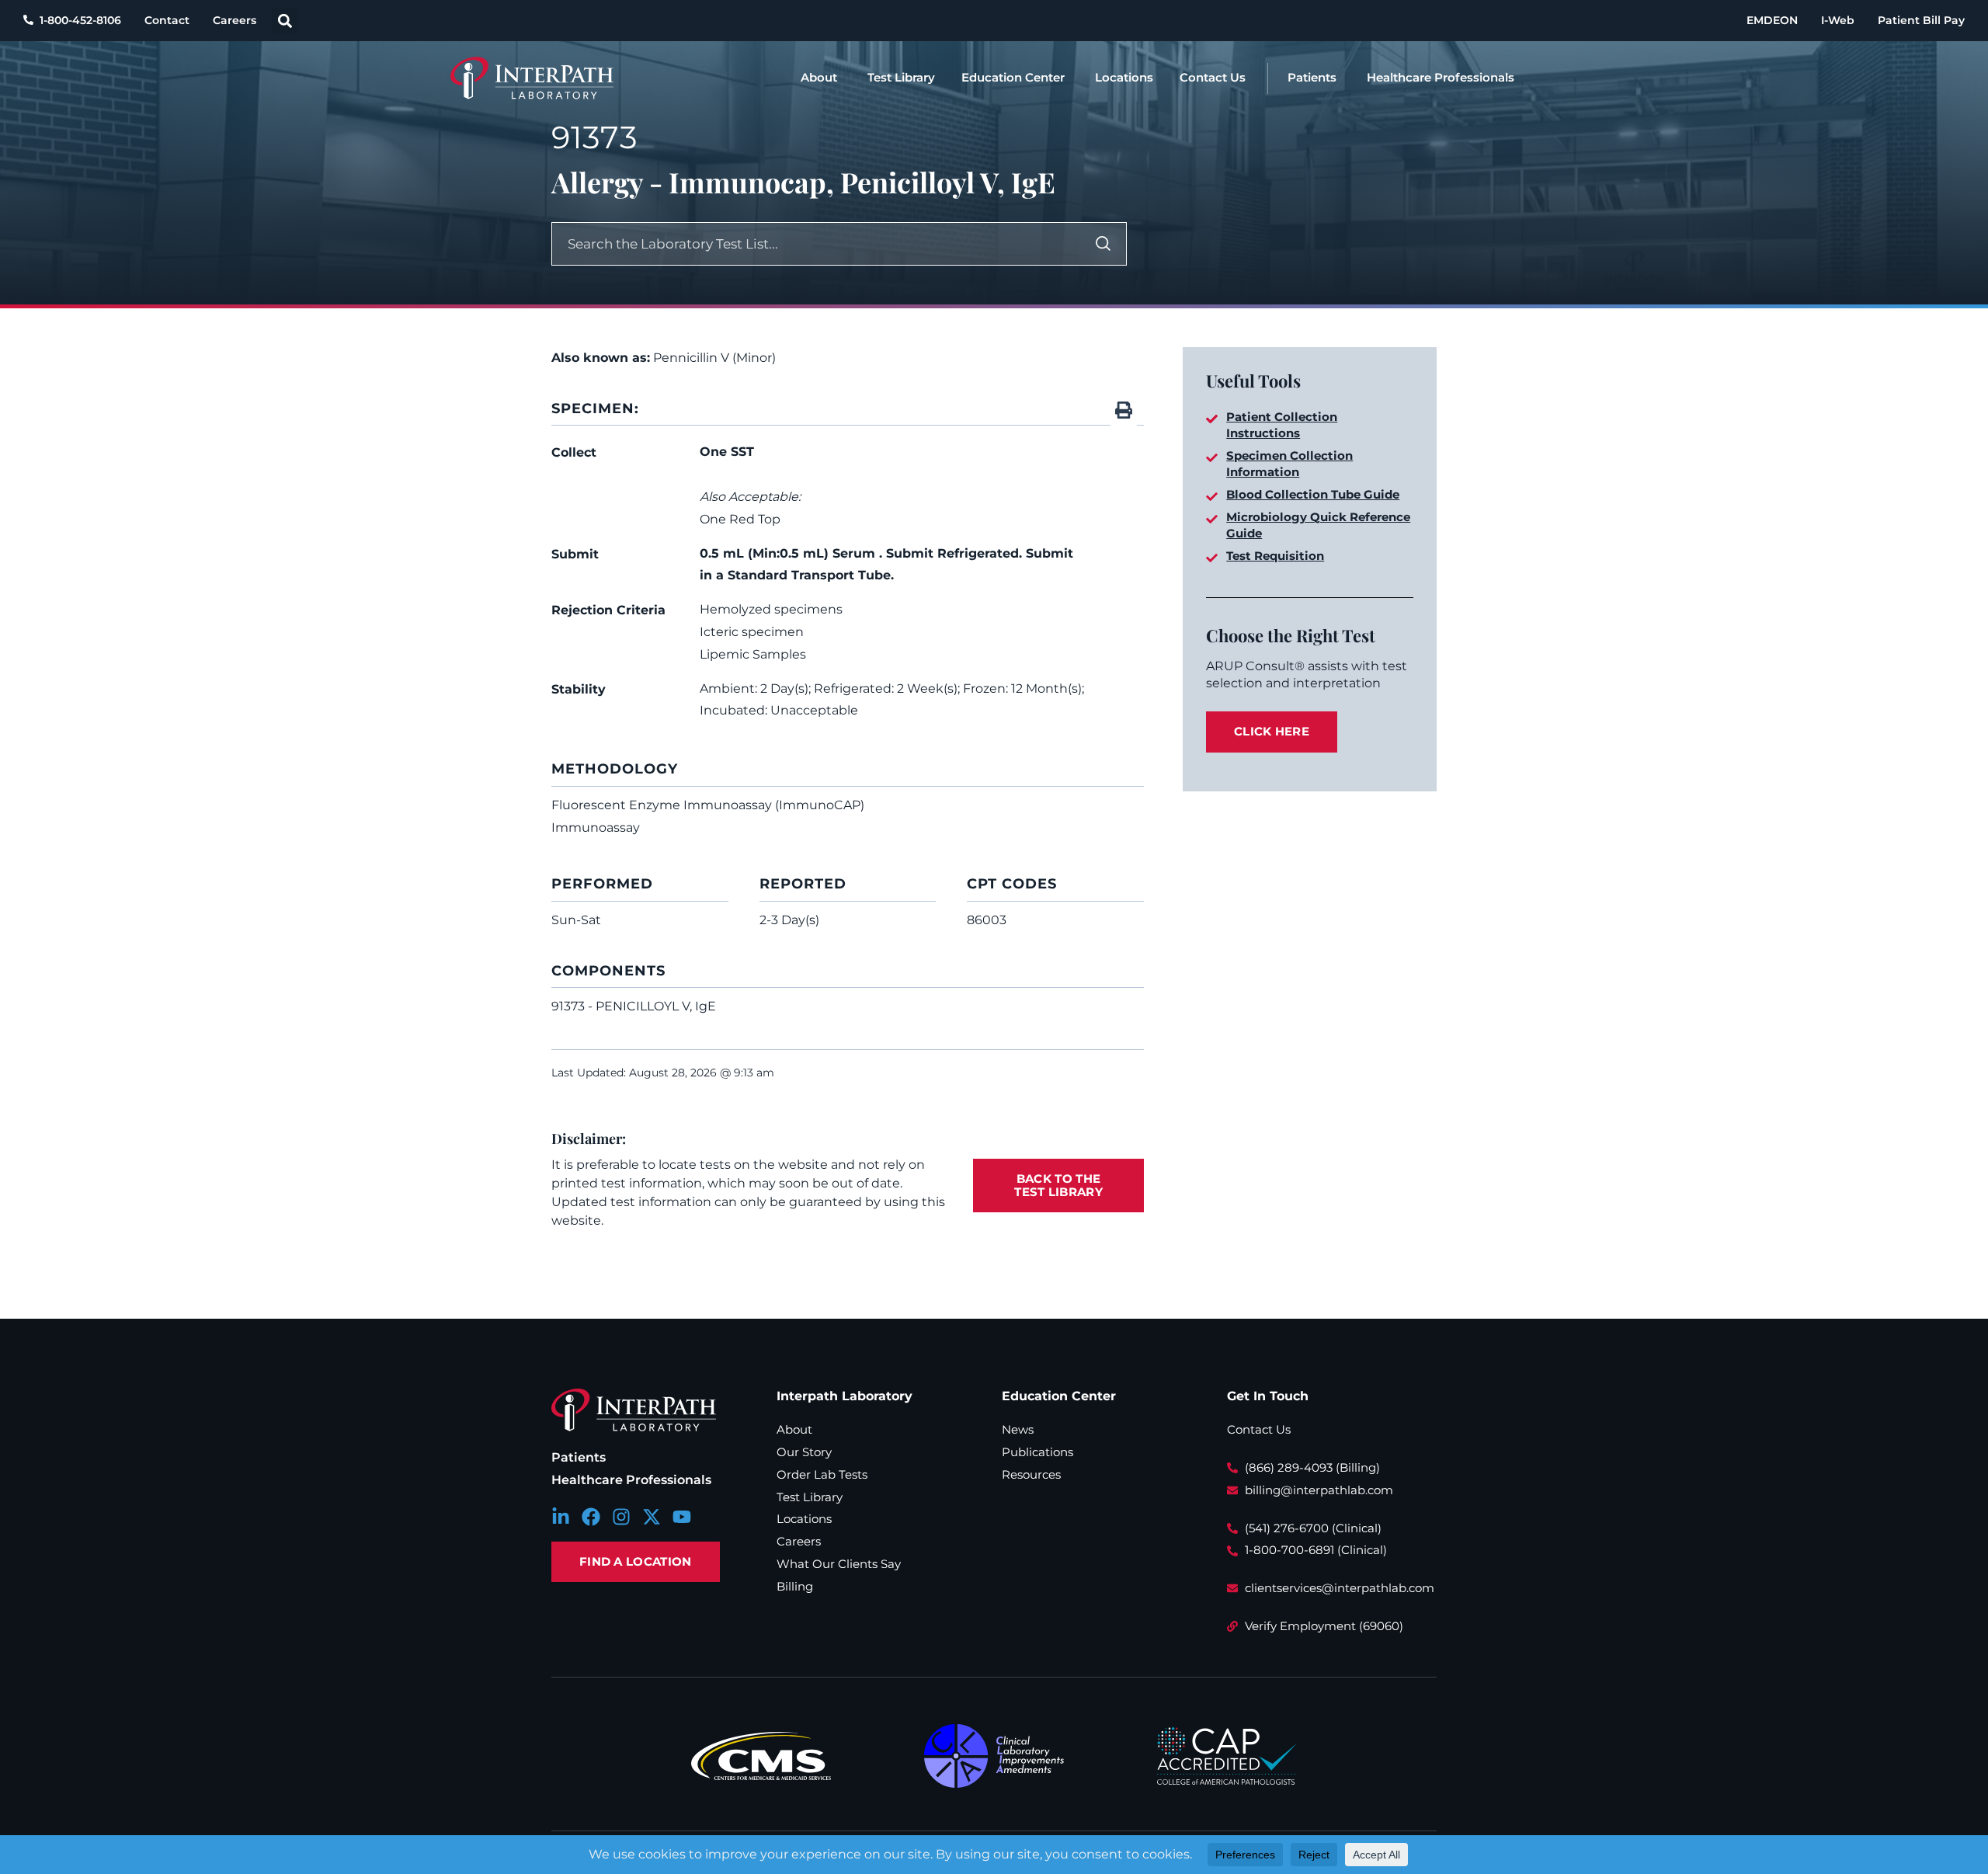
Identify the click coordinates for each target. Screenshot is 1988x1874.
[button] (285, 21)
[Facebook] (591, 1517)
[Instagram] (621, 1517)
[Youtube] (682, 1517)
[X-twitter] (652, 1517)
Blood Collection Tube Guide (1313, 494)
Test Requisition (1275, 556)
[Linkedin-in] (561, 1517)
